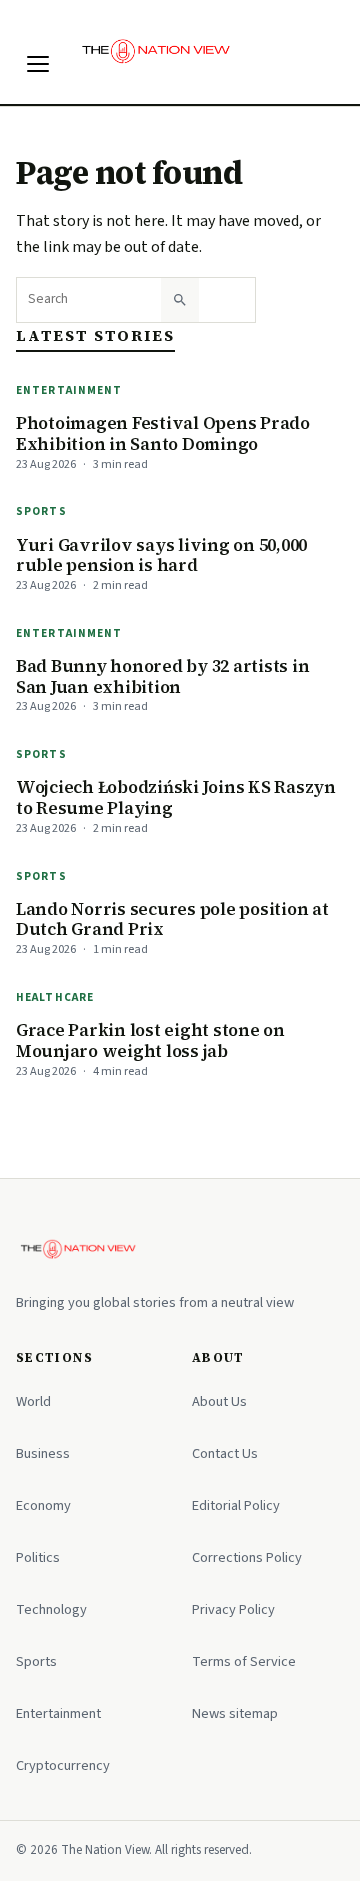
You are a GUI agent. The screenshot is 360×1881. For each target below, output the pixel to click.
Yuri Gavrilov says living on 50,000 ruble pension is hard (161, 555)
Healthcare (55, 997)
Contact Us (225, 1453)
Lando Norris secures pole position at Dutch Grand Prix (172, 919)
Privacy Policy (233, 1609)
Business (43, 1453)
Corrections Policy (247, 1557)
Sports (41, 511)
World (33, 1401)
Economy (43, 1505)
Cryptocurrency (63, 1765)
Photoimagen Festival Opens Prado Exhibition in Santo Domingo (163, 433)
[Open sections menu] (38, 64)
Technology (51, 1609)
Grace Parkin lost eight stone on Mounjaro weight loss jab (150, 1040)
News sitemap (235, 1713)
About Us (219, 1401)
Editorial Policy (236, 1505)
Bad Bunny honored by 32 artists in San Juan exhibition (162, 676)
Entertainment (69, 390)
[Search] (180, 300)
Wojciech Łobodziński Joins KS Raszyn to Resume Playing (176, 797)
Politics (38, 1557)
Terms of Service (244, 1661)
